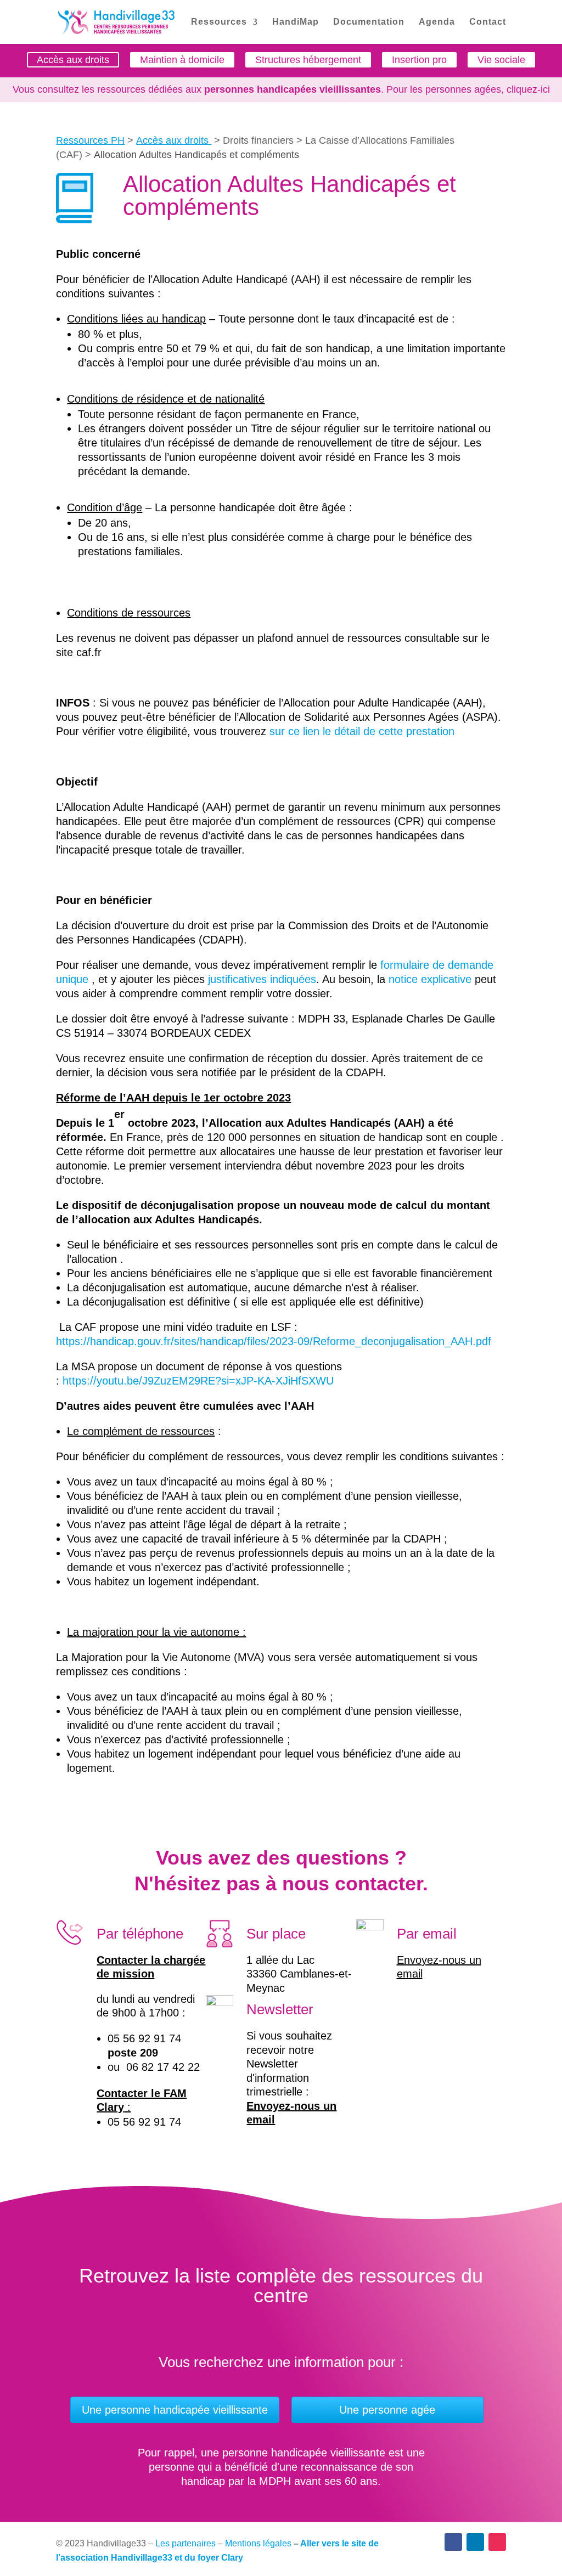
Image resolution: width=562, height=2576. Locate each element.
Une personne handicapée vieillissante (175, 2410)
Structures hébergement (308, 60)
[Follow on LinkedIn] (475, 2542)
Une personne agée (387, 2410)
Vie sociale (501, 60)
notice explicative (430, 979)
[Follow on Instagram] (497, 2542)
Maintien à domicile (182, 60)
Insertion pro (419, 60)
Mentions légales (258, 2543)
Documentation (369, 22)
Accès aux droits (73, 60)
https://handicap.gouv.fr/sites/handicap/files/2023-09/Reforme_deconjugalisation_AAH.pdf (274, 1341)
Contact (488, 22)
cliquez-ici (528, 89)
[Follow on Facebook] (453, 2542)
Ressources (219, 22)
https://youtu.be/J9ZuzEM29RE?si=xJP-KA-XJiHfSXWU (198, 1381)
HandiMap (296, 22)
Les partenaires (186, 2543)
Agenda (437, 22)
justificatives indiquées (262, 979)
